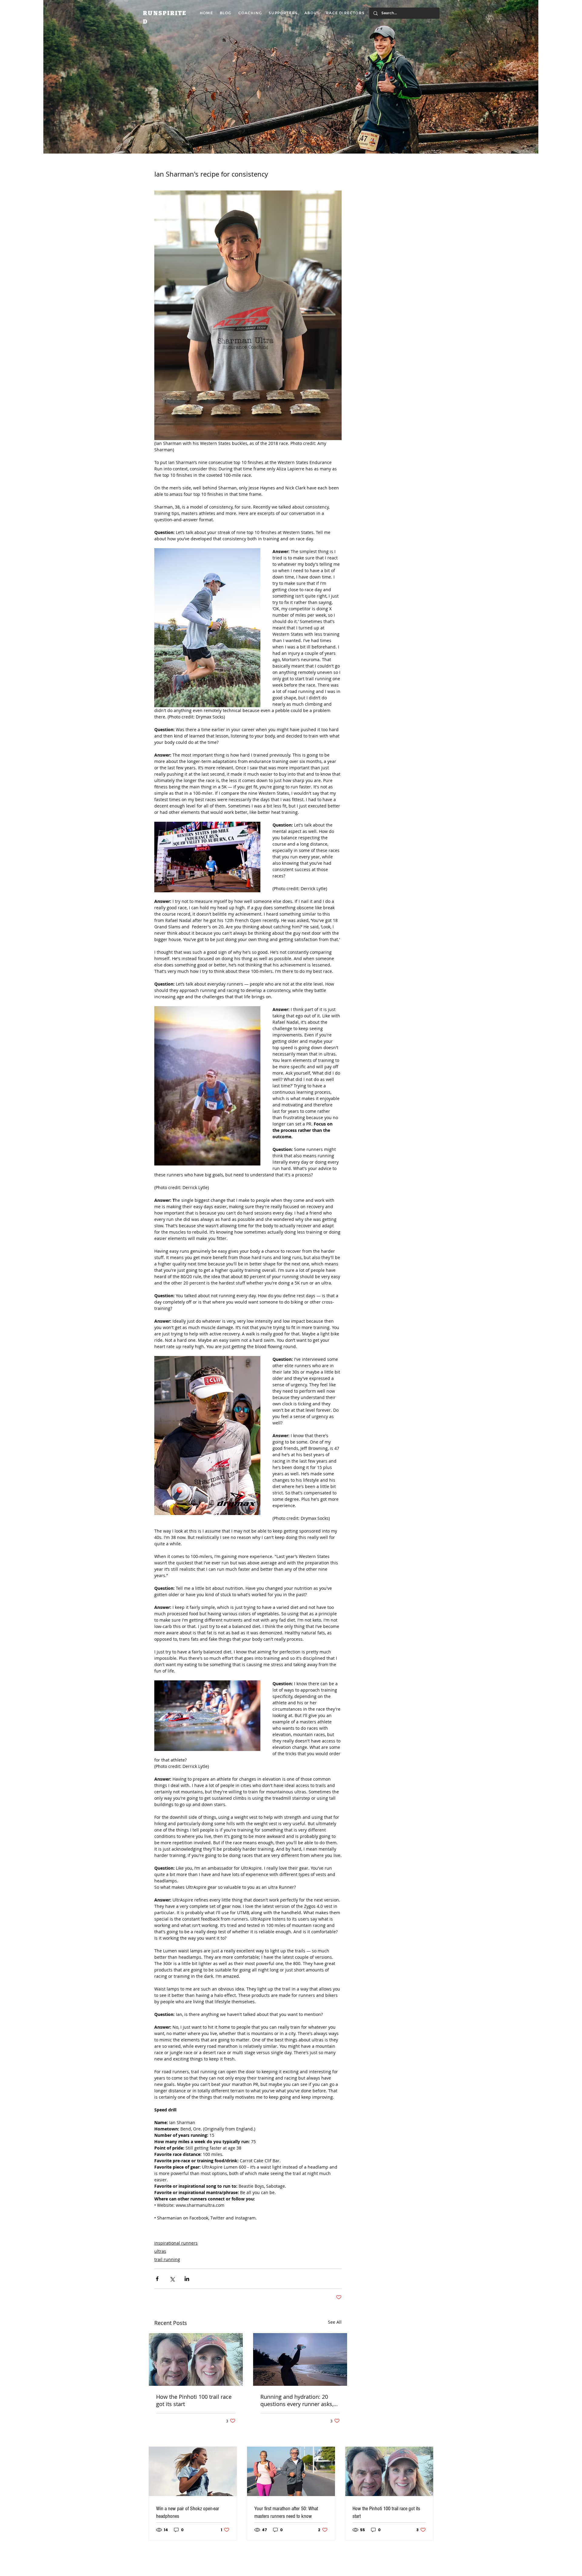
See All (335, 2322)
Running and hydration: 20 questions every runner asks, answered (297, 2400)
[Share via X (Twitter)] (172, 2279)
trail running (167, 2259)
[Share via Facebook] (157, 2279)
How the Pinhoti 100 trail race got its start (194, 2400)
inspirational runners (176, 2243)
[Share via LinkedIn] (187, 2279)
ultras (160, 2251)
